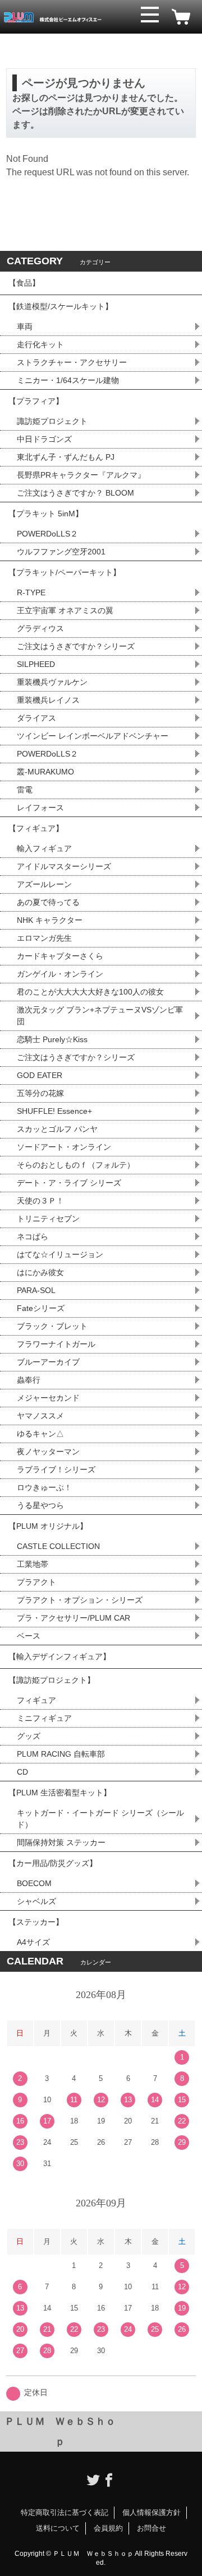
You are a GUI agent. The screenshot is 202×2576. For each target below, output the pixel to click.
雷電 (25, 790)
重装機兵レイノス (48, 700)
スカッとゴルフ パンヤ (57, 1129)
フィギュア (36, 1700)
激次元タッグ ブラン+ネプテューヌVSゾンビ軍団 (100, 1016)
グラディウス (40, 628)
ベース (29, 1636)
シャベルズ (36, 1901)
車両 (25, 326)
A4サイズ (33, 1942)
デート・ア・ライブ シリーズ (69, 1183)
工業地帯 (33, 1564)
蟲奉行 (29, 1380)
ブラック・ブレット (52, 1326)
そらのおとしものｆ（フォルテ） (76, 1165)
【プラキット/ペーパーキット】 (65, 572)
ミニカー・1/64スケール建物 (68, 380)
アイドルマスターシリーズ (64, 866)
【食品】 (24, 283)
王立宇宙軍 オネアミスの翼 (65, 610)
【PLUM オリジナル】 (48, 1526)
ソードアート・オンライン (64, 1147)
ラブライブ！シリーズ (56, 1469)
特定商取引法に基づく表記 (65, 2512)
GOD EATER (40, 1075)
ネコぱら (33, 1236)
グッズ (29, 1736)
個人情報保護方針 (151, 2512)
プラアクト (36, 1582)
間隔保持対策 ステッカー (61, 1842)
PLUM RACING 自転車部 (61, 1754)
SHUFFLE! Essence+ (54, 1111)
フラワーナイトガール (56, 1344)
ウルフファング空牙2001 (61, 552)
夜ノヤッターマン (48, 1452)
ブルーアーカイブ (48, 1362)
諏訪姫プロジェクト (52, 421)
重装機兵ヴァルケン (52, 682)
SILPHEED (36, 664)
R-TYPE (31, 592)
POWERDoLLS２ (47, 534)
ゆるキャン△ (40, 1434)
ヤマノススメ (40, 1416)
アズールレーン (44, 884)
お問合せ (151, 2528)
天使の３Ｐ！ (40, 1201)
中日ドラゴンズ (44, 439)
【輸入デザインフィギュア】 (59, 1656)
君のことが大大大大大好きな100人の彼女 (90, 992)
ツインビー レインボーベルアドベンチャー (93, 736)
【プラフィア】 (36, 401)
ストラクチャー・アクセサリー (72, 362)
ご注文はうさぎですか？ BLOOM (75, 493)
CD (22, 1772)
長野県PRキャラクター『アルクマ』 (81, 475)
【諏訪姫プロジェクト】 (52, 1680)
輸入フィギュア (44, 848)
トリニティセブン (48, 1219)
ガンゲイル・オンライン (60, 974)
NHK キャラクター (50, 920)
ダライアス (36, 718)
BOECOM (34, 1883)
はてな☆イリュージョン (60, 1254)
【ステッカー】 (36, 1922)
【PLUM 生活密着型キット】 (60, 1793)
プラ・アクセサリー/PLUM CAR (74, 1618)
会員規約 (108, 2528)
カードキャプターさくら (60, 956)
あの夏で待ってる (53, 902)
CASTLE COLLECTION (58, 1546)
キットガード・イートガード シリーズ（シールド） (100, 1819)
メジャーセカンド (48, 1398)
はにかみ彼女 (40, 1272)
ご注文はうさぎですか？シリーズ (76, 646)
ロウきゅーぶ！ (44, 1487)
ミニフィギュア (44, 1718)
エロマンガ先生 (44, 938)
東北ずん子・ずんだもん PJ (66, 457)
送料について (58, 2528)
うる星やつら (40, 1505)
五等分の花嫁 (40, 1093)
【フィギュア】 (36, 828)
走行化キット (40, 344)
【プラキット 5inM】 (46, 514)
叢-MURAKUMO (45, 772)
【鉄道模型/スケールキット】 (61, 306)
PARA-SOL (36, 1290)
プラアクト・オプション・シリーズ (80, 1600)
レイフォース (40, 808)
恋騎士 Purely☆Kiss (52, 1039)
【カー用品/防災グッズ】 (53, 1863)
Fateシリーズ (41, 1308)
